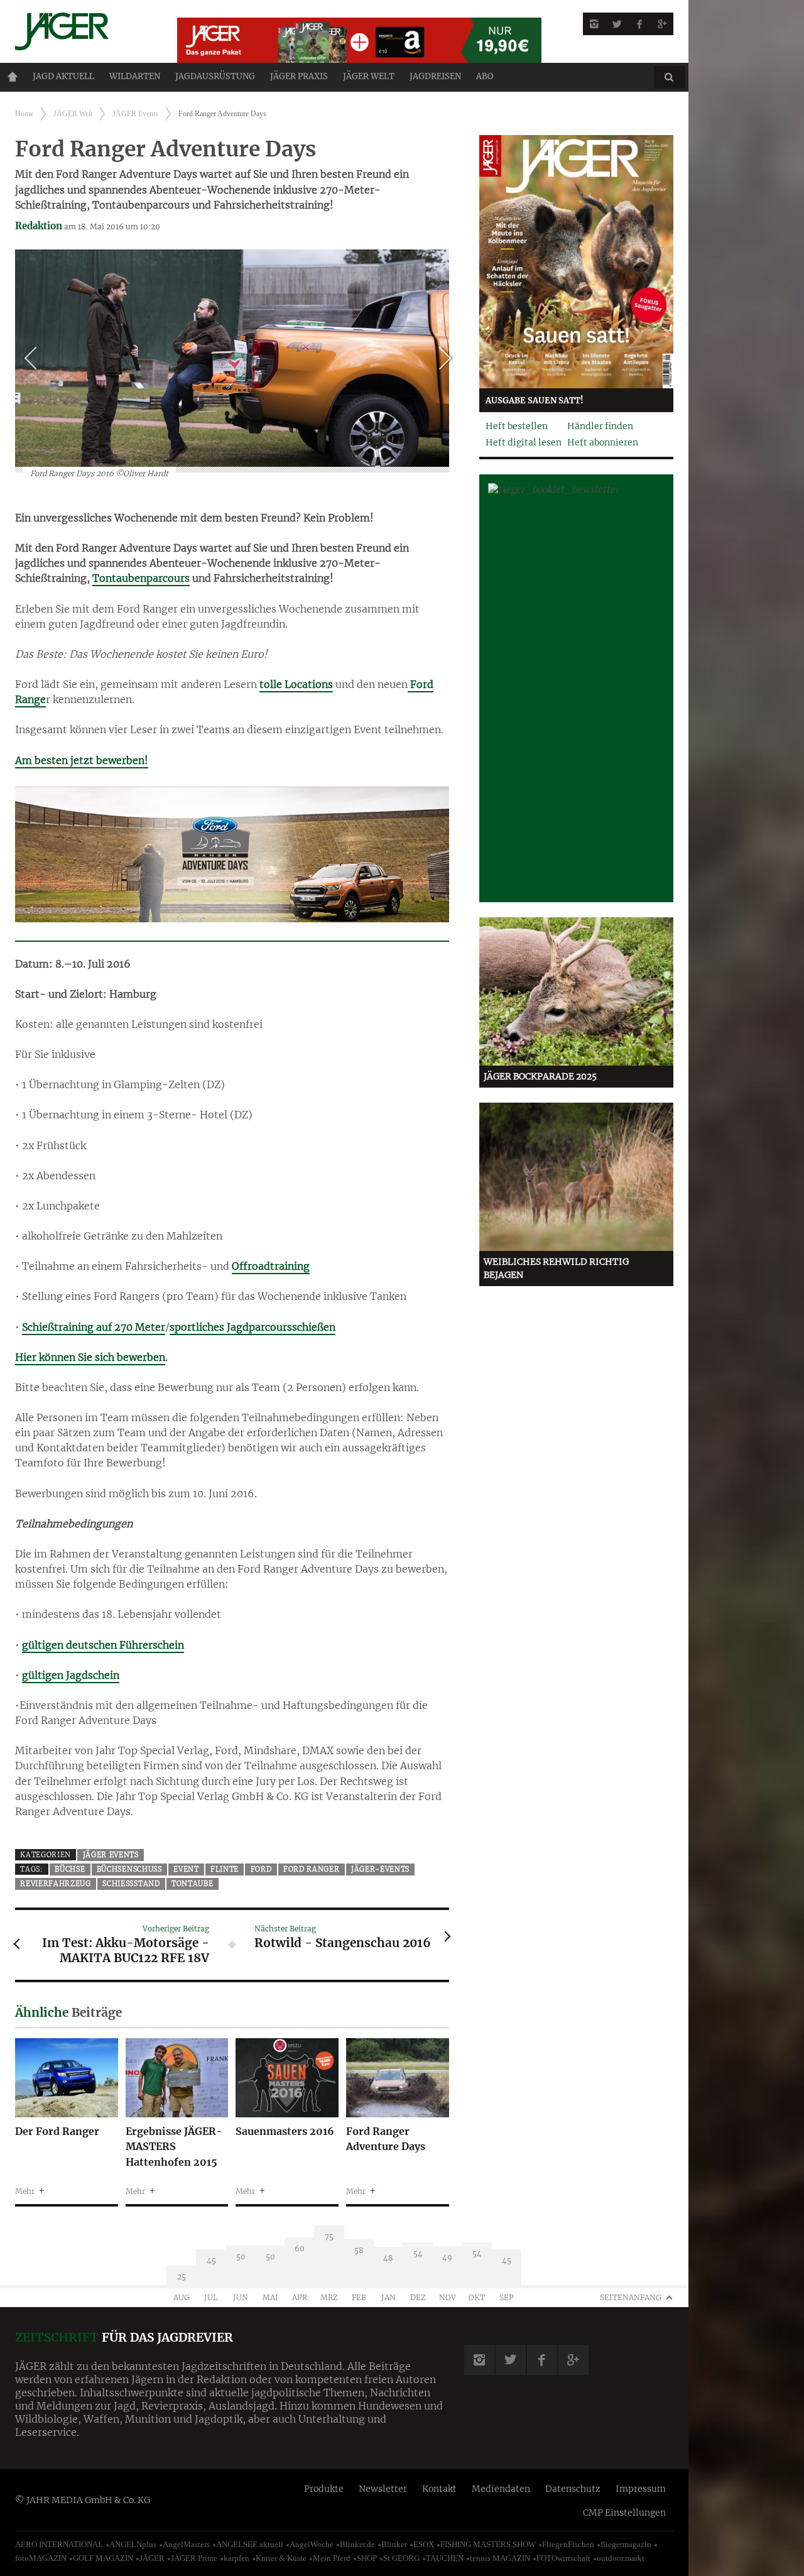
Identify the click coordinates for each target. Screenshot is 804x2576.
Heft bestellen (517, 426)
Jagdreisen (435, 76)
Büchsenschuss (129, 1869)
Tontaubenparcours (141, 578)
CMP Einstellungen (624, 2513)
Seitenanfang (631, 2297)
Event (186, 1869)
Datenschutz (573, 2489)
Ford (261, 1869)
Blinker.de (357, 2544)
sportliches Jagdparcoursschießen (253, 1327)
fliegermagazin (626, 2544)
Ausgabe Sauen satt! (535, 401)
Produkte (324, 2489)
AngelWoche (312, 2544)
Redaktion (39, 226)
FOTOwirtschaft (563, 2558)
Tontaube (193, 1884)
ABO (485, 76)
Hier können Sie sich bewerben (90, 1357)
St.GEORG (401, 2558)
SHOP (367, 2558)
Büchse (70, 1869)
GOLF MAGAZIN (103, 2558)
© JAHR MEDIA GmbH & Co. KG (83, 2500)
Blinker (394, 2544)
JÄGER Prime (194, 2558)
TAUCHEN (445, 2558)
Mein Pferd (332, 2558)
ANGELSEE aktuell (250, 2544)
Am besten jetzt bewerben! (82, 760)
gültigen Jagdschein (71, 1675)
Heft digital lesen (524, 442)
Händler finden (600, 426)
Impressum (641, 2489)
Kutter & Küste (281, 2558)
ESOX (424, 2544)
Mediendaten (501, 2489)
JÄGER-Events (380, 1869)
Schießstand (131, 1884)
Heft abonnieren (603, 442)
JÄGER (152, 2558)
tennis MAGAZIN (500, 2558)
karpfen (236, 2558)
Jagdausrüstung (215, 76)
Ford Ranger (312, 1869)
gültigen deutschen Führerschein (103, 1645)
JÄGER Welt (369, 76)
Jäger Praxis (299, 76)
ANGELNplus (133, 2544)
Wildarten (135, 76)
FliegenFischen (568, 2544)
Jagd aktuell (63, 76)
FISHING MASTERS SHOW (488, 2544)
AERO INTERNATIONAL (59, 2544)
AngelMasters (186, 2544)
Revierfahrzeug (56, 1884)
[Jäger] (81, 31)
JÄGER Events (135, 114)
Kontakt (439, 2489)
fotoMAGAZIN (41, 2558)
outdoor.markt (621, 2558)
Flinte (225, 1869)
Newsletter (383, 2489)
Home (13, 77)
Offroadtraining (271, 1266)
